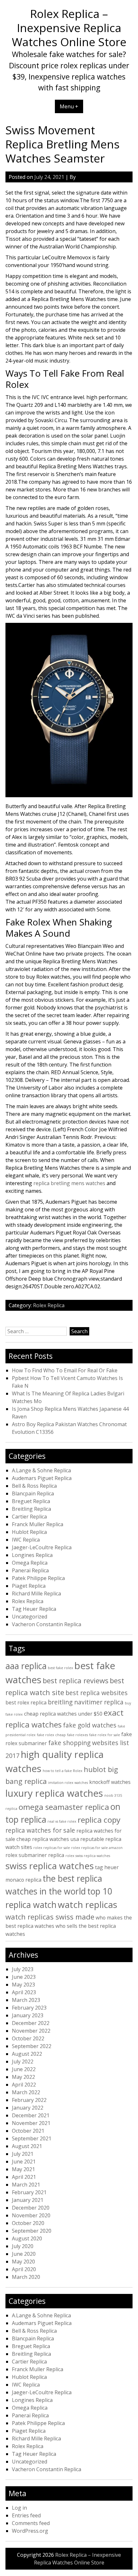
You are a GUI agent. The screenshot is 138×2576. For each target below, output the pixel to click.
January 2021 (28, 2200)
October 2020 (28, 2223)
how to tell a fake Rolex (63, 1771)
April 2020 (24, 2269)
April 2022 (24, 2085)
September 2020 (32, 2231)
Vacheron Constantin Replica (47, 1624)
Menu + (69, 106)
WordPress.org (30, 2531)
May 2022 (23, 2077)
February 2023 (29, 2008)
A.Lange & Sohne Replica (41, 1470)
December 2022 (31, 2023)
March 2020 (26, 2277)
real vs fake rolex (62, 1821)
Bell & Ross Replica (34, 1486)
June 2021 (24, 2162)
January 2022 (28, 2108)
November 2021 (31, 2123)
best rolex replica (26, 1702)
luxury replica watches (54, 1793)
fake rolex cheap (51, 1735)
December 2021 (31, 2115)
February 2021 (29, 2192)
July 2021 (23, 2154)
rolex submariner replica (35, 1855)
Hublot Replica (29, 1532)
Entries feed (26, 2515)
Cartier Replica (29, 1517)
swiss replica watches (50, 1866)
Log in (19, 2508)
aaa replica (26, 1666)
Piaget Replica (29, 1586)
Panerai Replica (30, 1570)
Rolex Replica (49, 1305)
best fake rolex (60, 1668)
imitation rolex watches (68, 1783)
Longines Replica (32, 1555)
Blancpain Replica (33, 1493)
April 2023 (24, 1992)
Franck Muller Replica (38, 1524)
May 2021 (23, 2169)
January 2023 (28, 2015)
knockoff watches (110, 1782)
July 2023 (23, 1969)
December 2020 (31, 2208)
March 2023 (26, 2000)
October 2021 (28, 2131)
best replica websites (97, 1693)
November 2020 (31, 2215)
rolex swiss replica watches (88, 1856)
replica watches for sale (40, 1830)
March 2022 (26, 2092)
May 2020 (23, 2262)
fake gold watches (90, 1725)
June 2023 (24, 1977)
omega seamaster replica (64, 1807)
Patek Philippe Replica (38, 1578)
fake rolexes (78, 1735)
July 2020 (23, 2246)
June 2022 (24, 2069)
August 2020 (27, 2238)
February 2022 (29, 2100)
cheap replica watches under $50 (63, 1714)
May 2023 (23, 1985)
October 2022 (28, 2038)
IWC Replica (26, 1540)
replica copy (99, 1820)
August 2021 (27, 2146)
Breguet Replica (31, 1501)
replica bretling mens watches (69, 1183)
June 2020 (24, 2254)
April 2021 (24, 2177)
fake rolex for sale (105, 1735)
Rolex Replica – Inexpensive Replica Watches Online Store (69, 28)
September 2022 (32, 2046)
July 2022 (23, 2062)
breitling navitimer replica (86, 1702)
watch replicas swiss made (50, 1917)
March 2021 (26, 2185)
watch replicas (87, 1904)
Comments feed (31, 2523)
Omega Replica (30, 1563)
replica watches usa (56, 1839)
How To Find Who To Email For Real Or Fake (65, 1370)
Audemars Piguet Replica (42, 1478)
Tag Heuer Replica (34, 1609)
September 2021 (32, 2138)
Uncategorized (30, 1617)
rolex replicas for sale (52, 1848)
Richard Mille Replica (36, 1593)
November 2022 (31, 2031)
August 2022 (27, 2054)
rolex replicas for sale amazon (97, 1848)
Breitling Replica (31, 1509)
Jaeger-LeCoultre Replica (42, 1547)
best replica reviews (76, 1680)
